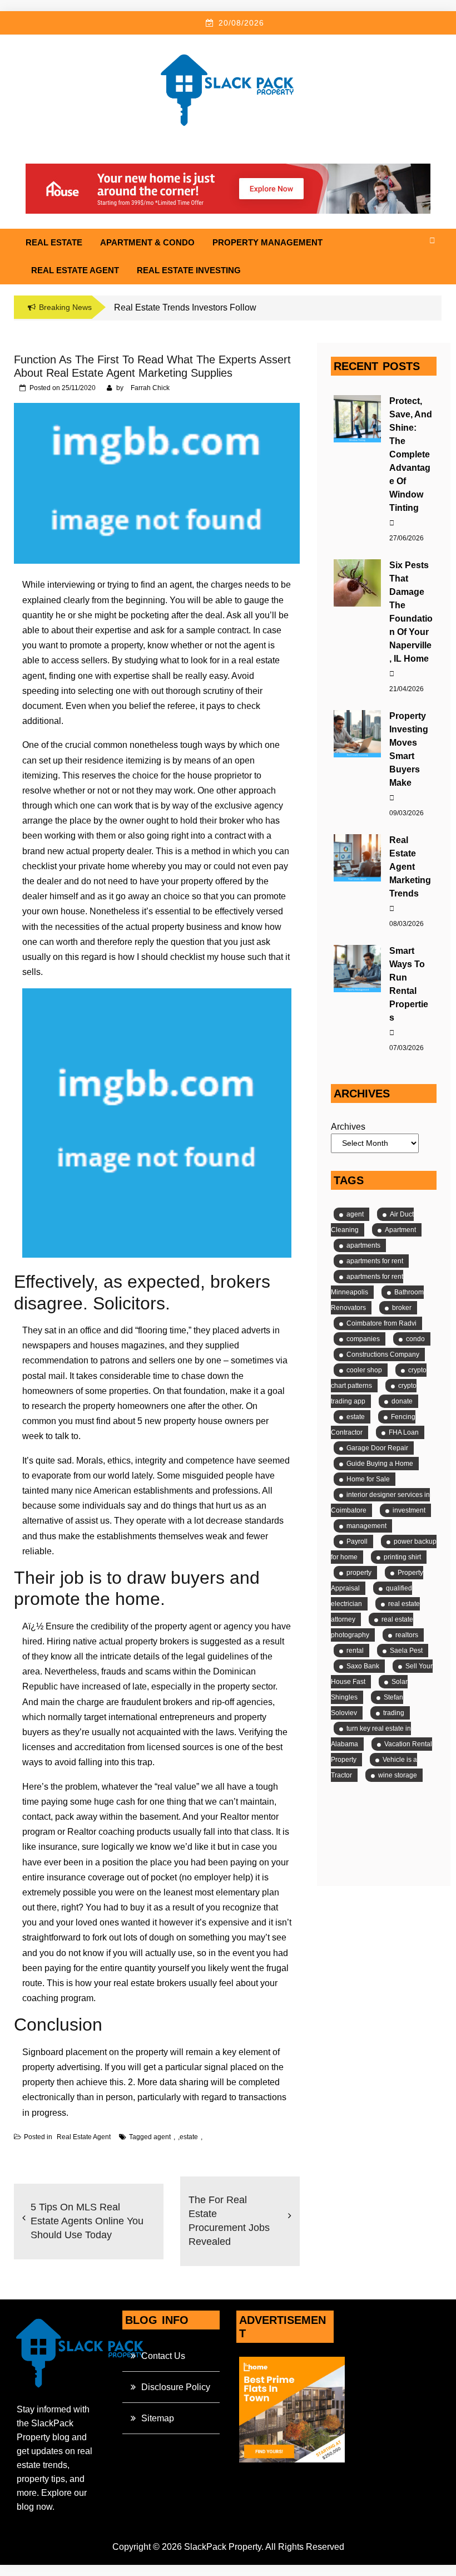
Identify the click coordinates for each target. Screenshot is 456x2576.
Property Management (267, 242)
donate (402, 1401)
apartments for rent (375, 1261)
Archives (348, 1127)
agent (162, 2137)
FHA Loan (404, 1432)
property (359, 1573)
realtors (407, 1635)
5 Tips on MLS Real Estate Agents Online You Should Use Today (87, 2221)
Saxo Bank (363, 1666)
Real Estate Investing (189, 270)
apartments (363, 1245)
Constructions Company (383, 1355)
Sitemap (158, 2418)
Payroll (357, 1541)
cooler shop (364, 1370)
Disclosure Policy (176, 2387)
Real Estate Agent (75, 270)
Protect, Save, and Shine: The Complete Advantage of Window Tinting (411, 454)
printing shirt (402, 1557)
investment (409, 1510)
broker (402, 1308)
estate (189, 2137)
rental (355, 1651)
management (366, 1526)
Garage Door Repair (377, 1448)
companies (363, 1339)
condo (415, 1339)
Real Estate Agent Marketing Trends (410, 867)
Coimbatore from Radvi (381, 1323)
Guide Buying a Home (380, 1464)
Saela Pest (406, 1651)
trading (394, 1713)
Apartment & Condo (147, 242)
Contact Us (163, 2356)
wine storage (398, 1775)
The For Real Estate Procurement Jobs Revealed (229, 2221)
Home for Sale (368, 1479)
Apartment (400, 1230)
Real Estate (54, 242)
